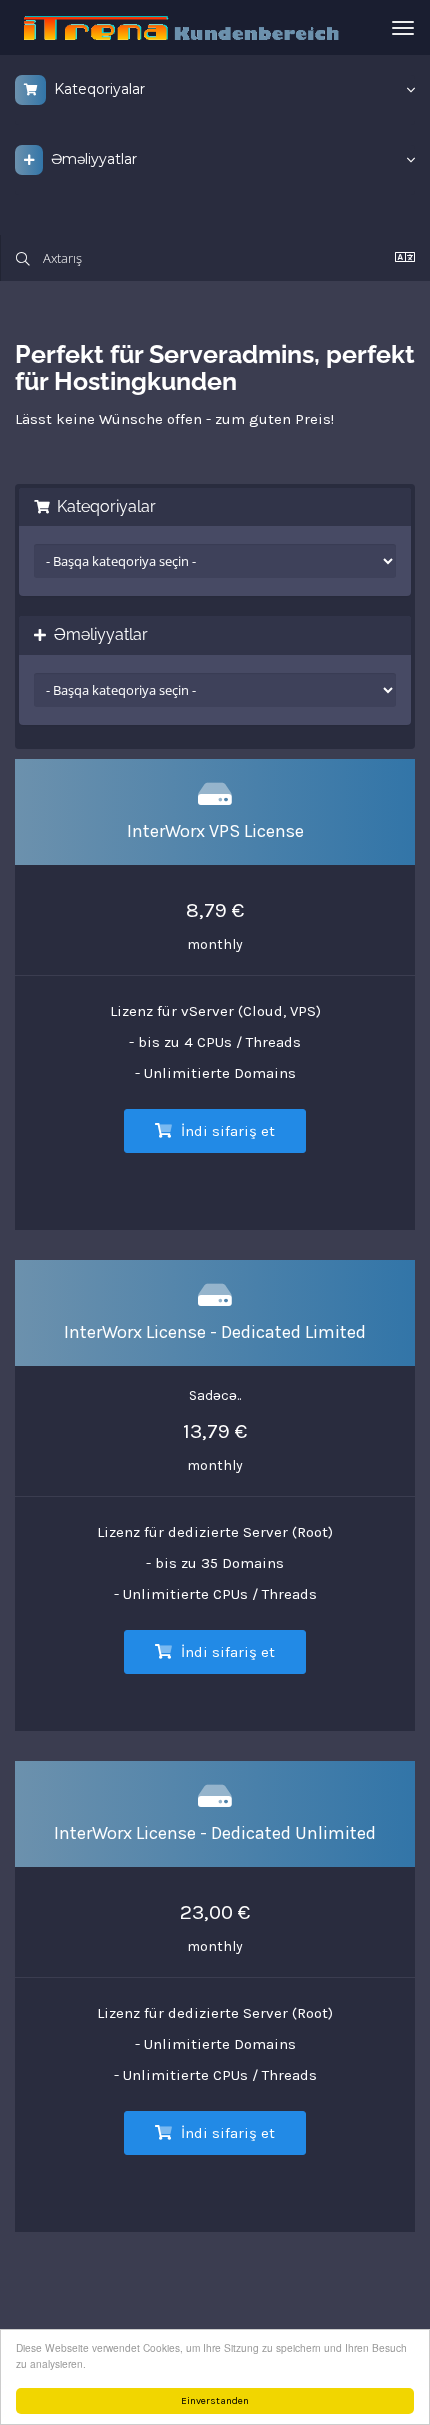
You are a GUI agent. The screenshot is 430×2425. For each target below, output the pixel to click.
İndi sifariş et (226, 1131)
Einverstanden (215, 2401)
